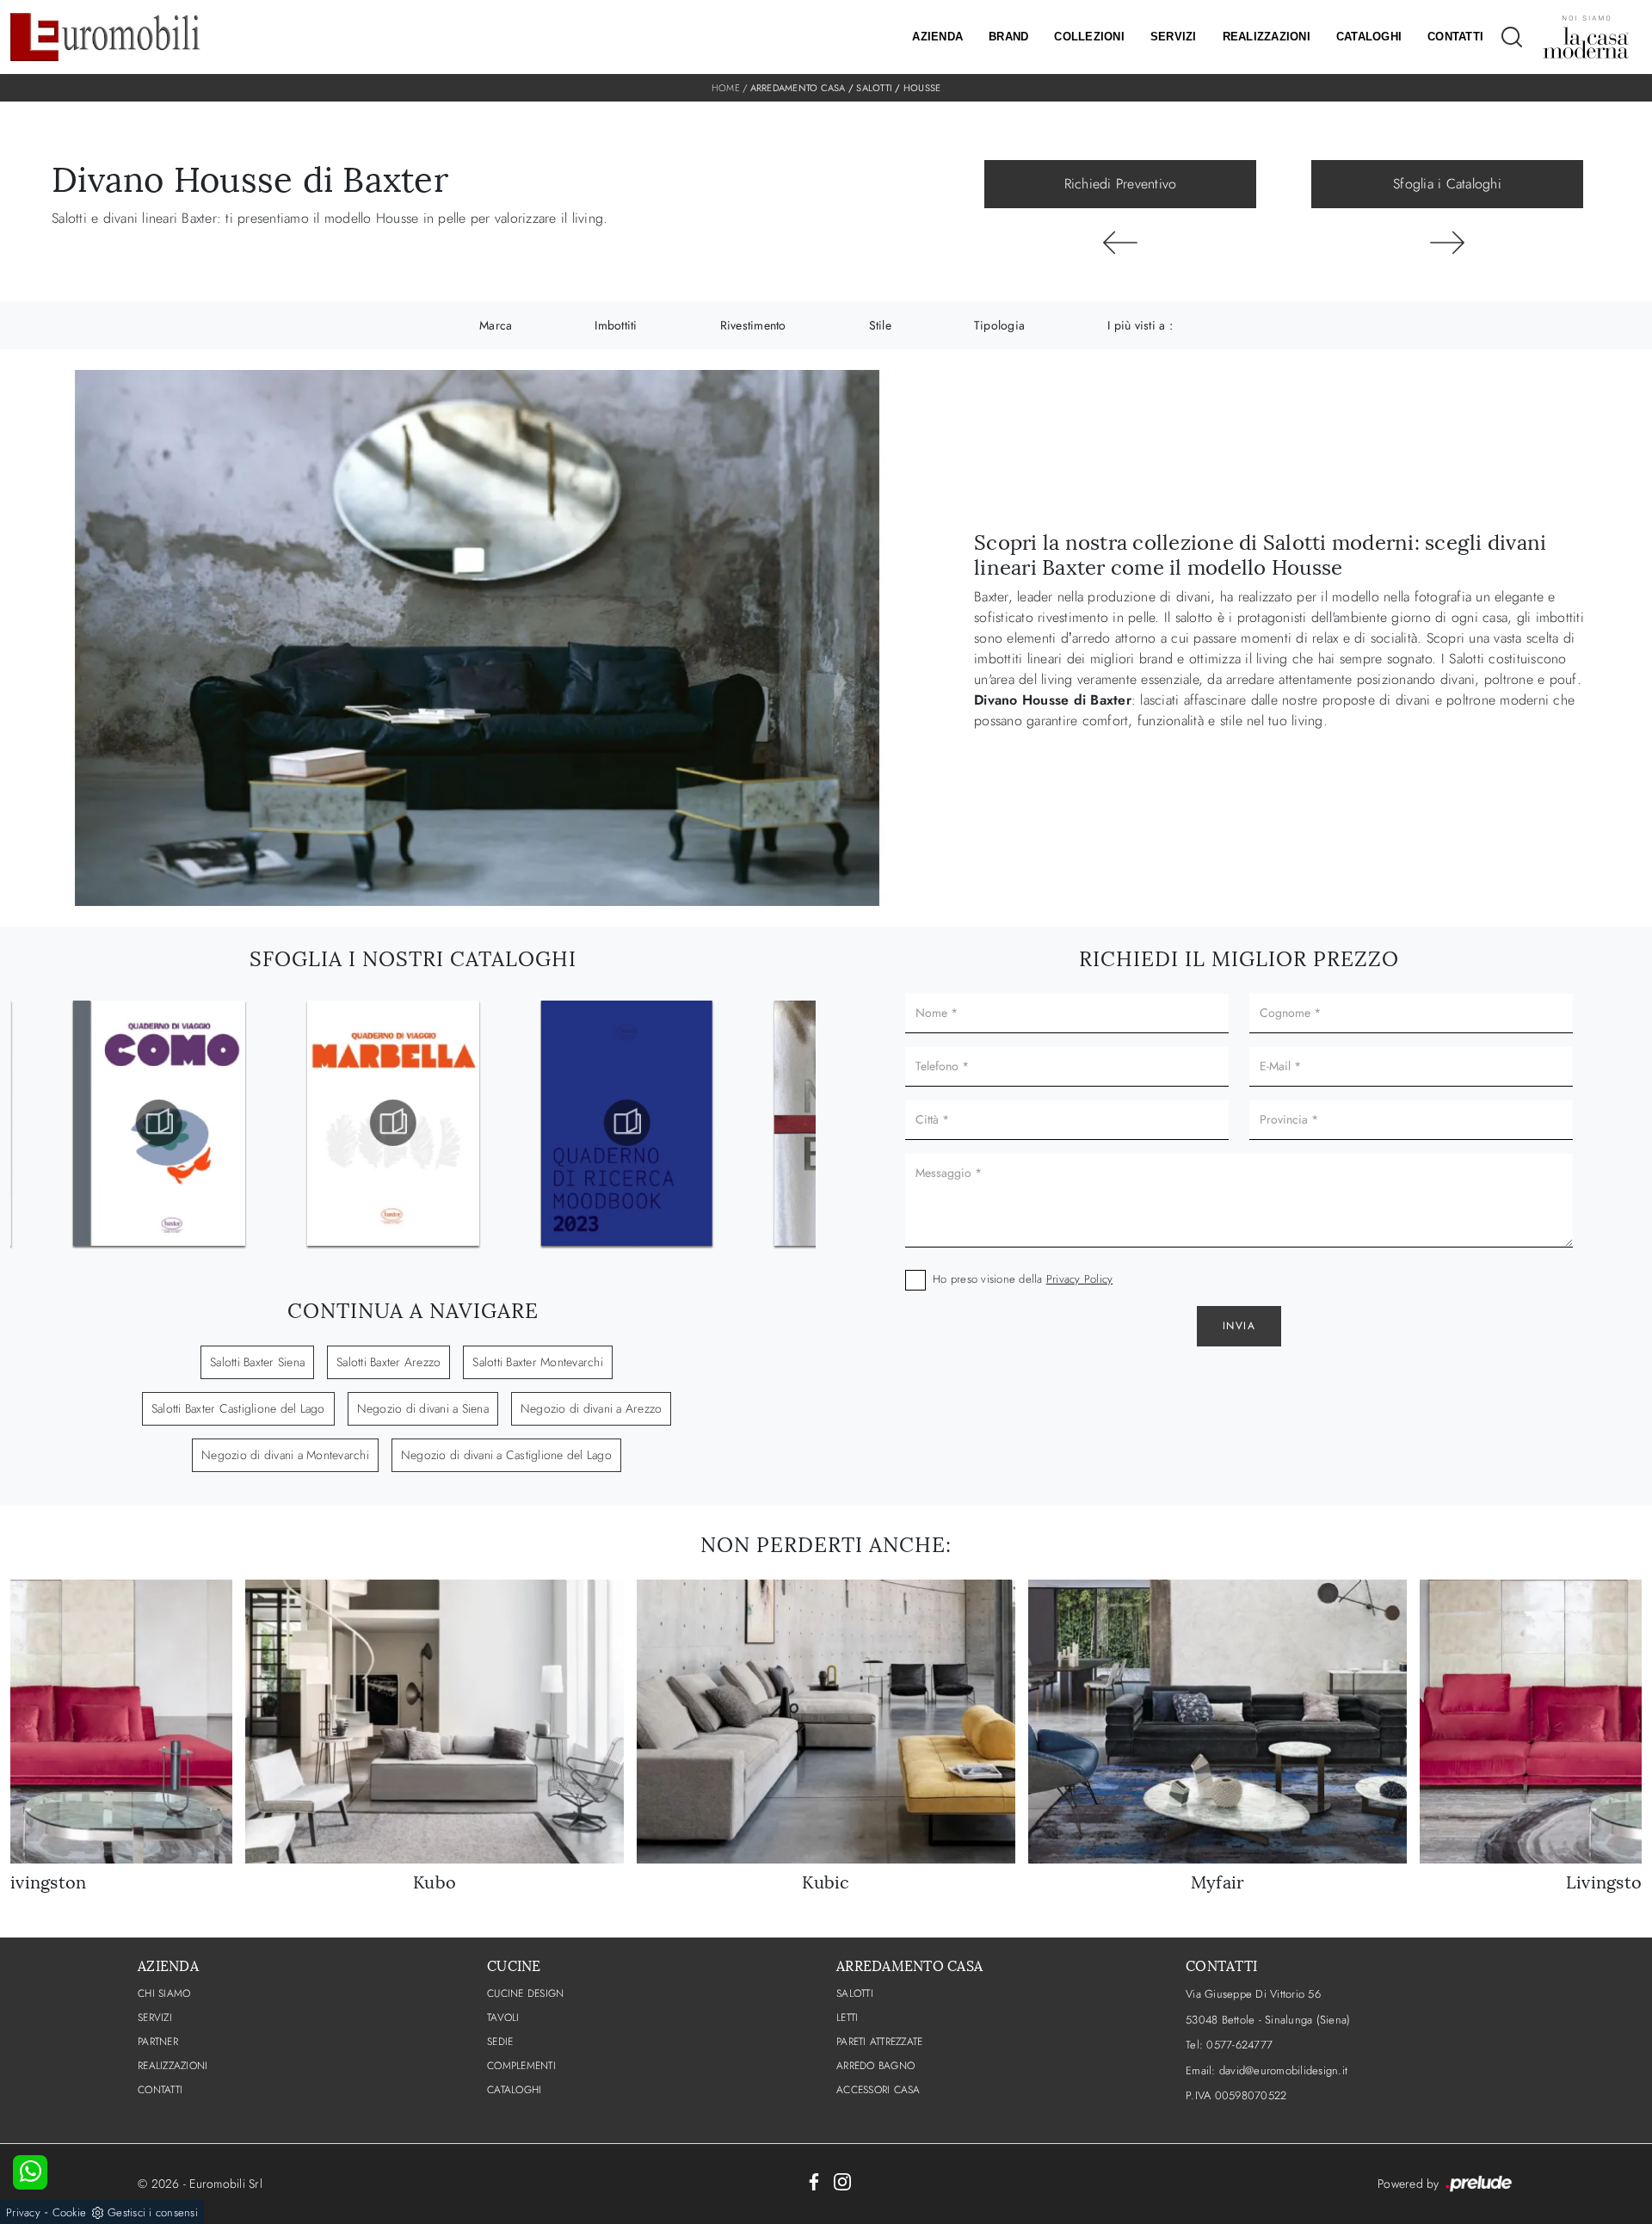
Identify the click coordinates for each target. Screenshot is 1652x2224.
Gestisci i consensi (153, 2212)
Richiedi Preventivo (1121, 184)
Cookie (70, 2212)
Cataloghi (1369, 37)
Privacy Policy (1080, 1279)
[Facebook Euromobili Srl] (814, 2181)
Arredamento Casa (798, 88)
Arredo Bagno (875, 2066)
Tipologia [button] (999, 325)
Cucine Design (525, 1993)
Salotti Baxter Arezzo (388, 1362)
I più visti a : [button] (1140, 325)
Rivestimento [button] (753, 325)
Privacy (23, 2212)
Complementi (521, 2066)
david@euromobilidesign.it (1283, 2070)
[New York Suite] (1447, 243)
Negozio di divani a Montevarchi (285, 1455)
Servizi (1174, 37)
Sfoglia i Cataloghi (1447, 184)
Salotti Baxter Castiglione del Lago (238, 1408)
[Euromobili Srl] (105, 37)
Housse (922, 88)
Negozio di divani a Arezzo (592, 1408)
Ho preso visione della (1023, 1279)
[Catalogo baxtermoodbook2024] (626, 1123)
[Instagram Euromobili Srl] (842, 2181)
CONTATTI (160, 2090)
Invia (1239, 1326)
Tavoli (503, 2018)
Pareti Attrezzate (879, 2042)
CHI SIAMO (164, 1993)
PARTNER (158, 2042)
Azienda (937, 37)
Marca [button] (496, 325)
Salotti (874, 88)
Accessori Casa (878, 2090)
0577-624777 (1239, 2045)
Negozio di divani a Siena (423, 1408)
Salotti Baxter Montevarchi (538, 1362)
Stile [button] (880, 325)
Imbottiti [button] (616, 325)
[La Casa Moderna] (1586, 37)
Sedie (500, 2042)
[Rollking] (1120, 243)
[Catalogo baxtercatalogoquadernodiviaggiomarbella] (159, 1123)
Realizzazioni (1267, 37)
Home (726, 88)
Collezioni (1089, 37)
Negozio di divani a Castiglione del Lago (506, 1455)
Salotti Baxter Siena (257, 1362)
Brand (1008, 37)
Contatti (1455, 37)
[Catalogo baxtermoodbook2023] (393, 1123)
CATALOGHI (514, 2090)
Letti (847, 2018)
